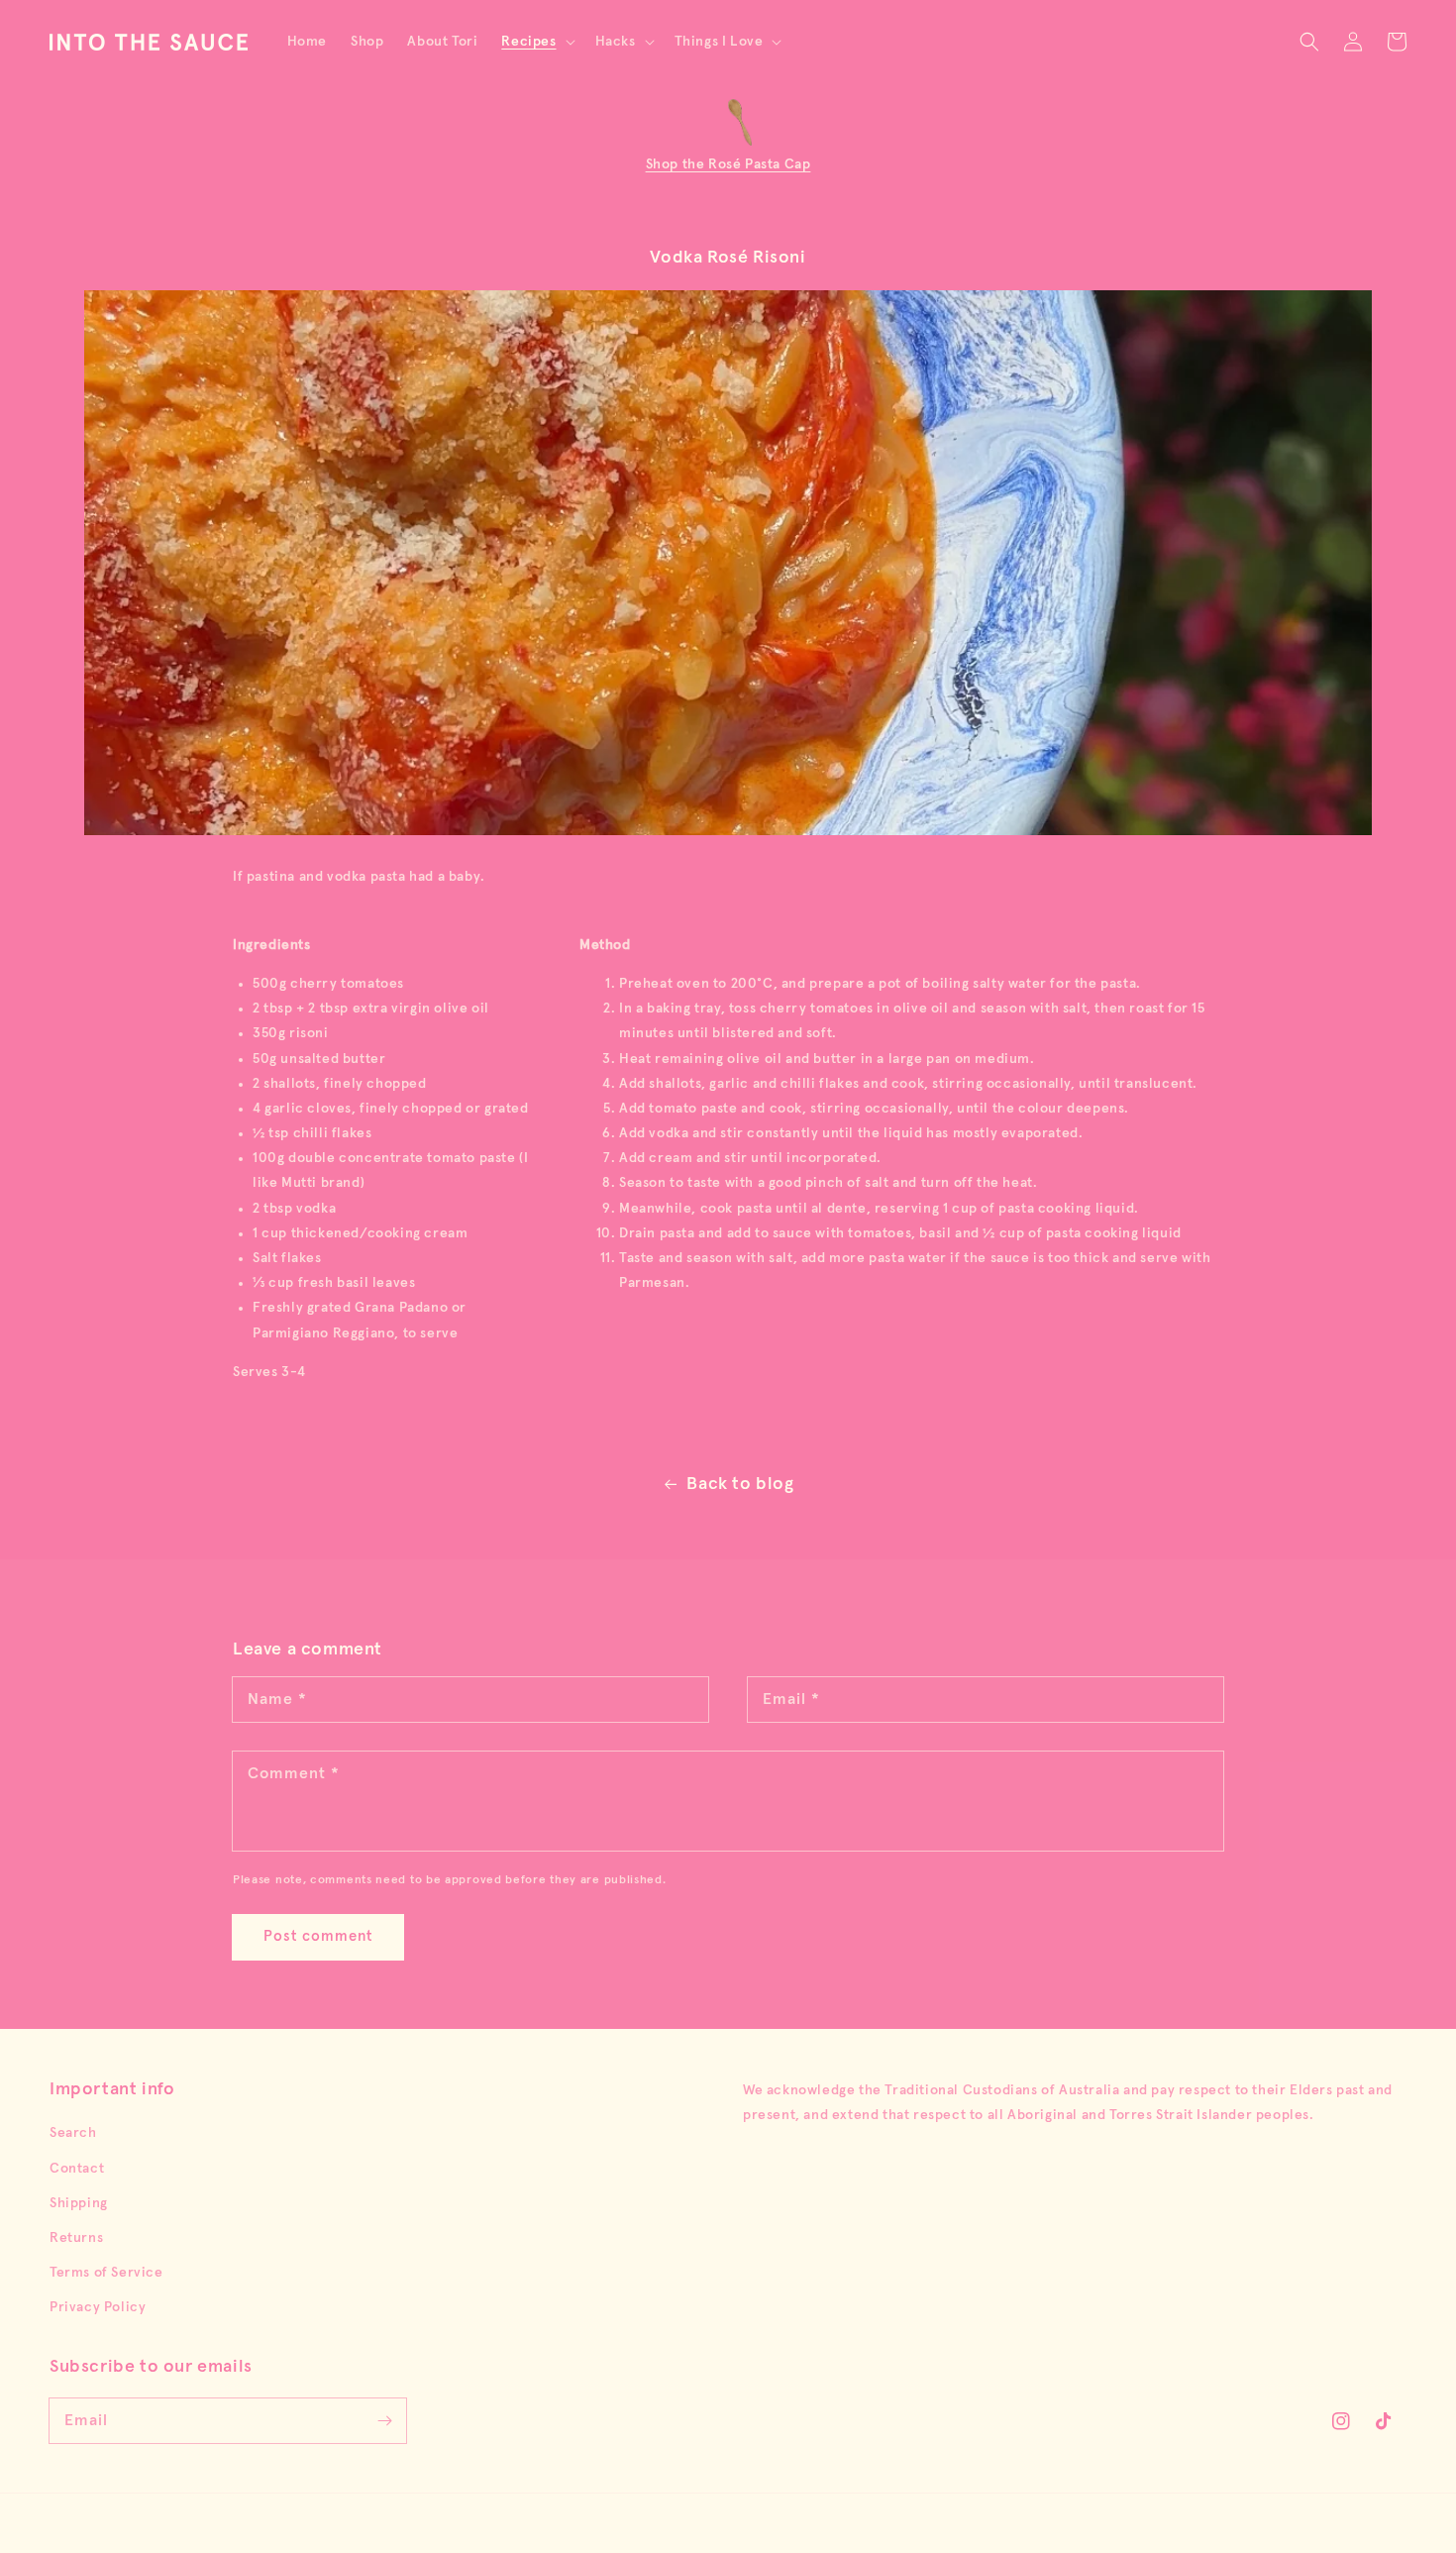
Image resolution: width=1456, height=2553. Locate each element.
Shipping (79, 2203)
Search (73, 2133)
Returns (76, 2238)
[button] (536, 42)
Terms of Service (106, 2273)
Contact (77, 2169)
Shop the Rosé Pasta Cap (728, 164)
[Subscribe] (384, 2420)
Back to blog (740, 1484)
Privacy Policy (98, 2307)
